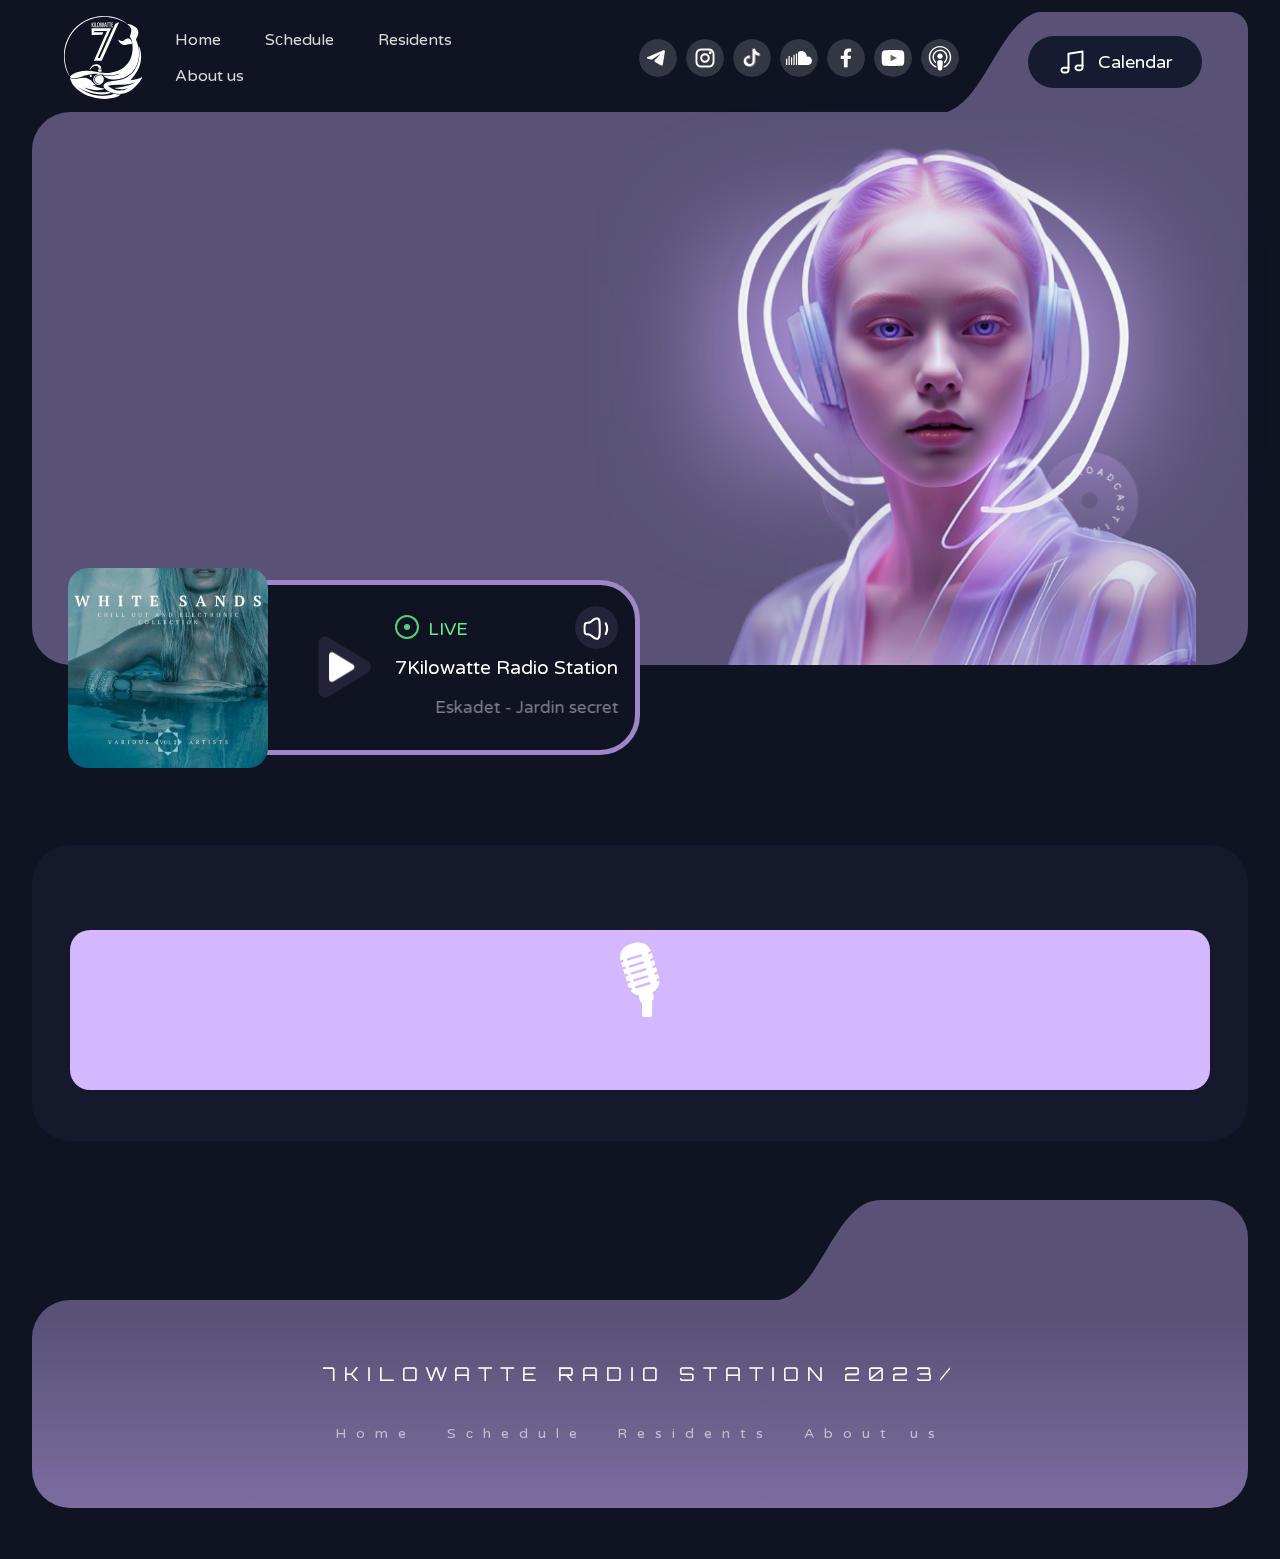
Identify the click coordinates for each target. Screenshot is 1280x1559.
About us (209, 76)
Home (198, 40)
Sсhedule (299, 40)
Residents (415, 40)
